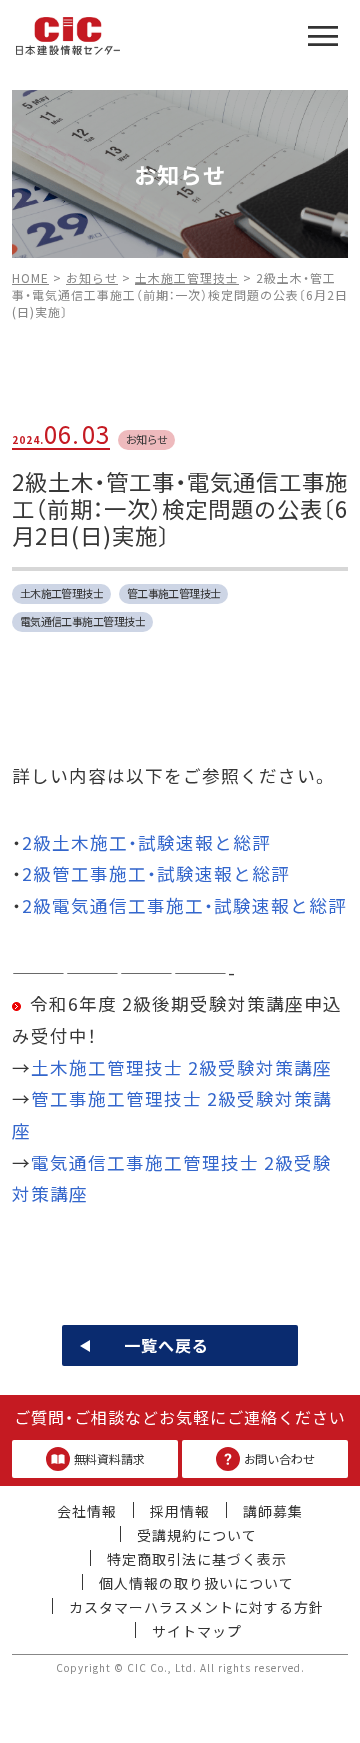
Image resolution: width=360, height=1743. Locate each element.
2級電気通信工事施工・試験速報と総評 (184, 905)
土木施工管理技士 (62, 593)
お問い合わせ (279, 1458)
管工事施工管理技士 (174, 593)
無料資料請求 (109, 1458)
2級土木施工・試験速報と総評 (146, 842)
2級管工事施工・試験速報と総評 (156, 873)
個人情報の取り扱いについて (196, 1583)
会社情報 (87, 1511)
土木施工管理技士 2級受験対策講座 (181, 1067)
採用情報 (180, 1511)
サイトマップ (197, 1631)
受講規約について (197, 1535)
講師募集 (273, 1511)
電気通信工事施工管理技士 (82, 621)
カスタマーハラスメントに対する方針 (196, 1607)
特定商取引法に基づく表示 (197, 1559)
